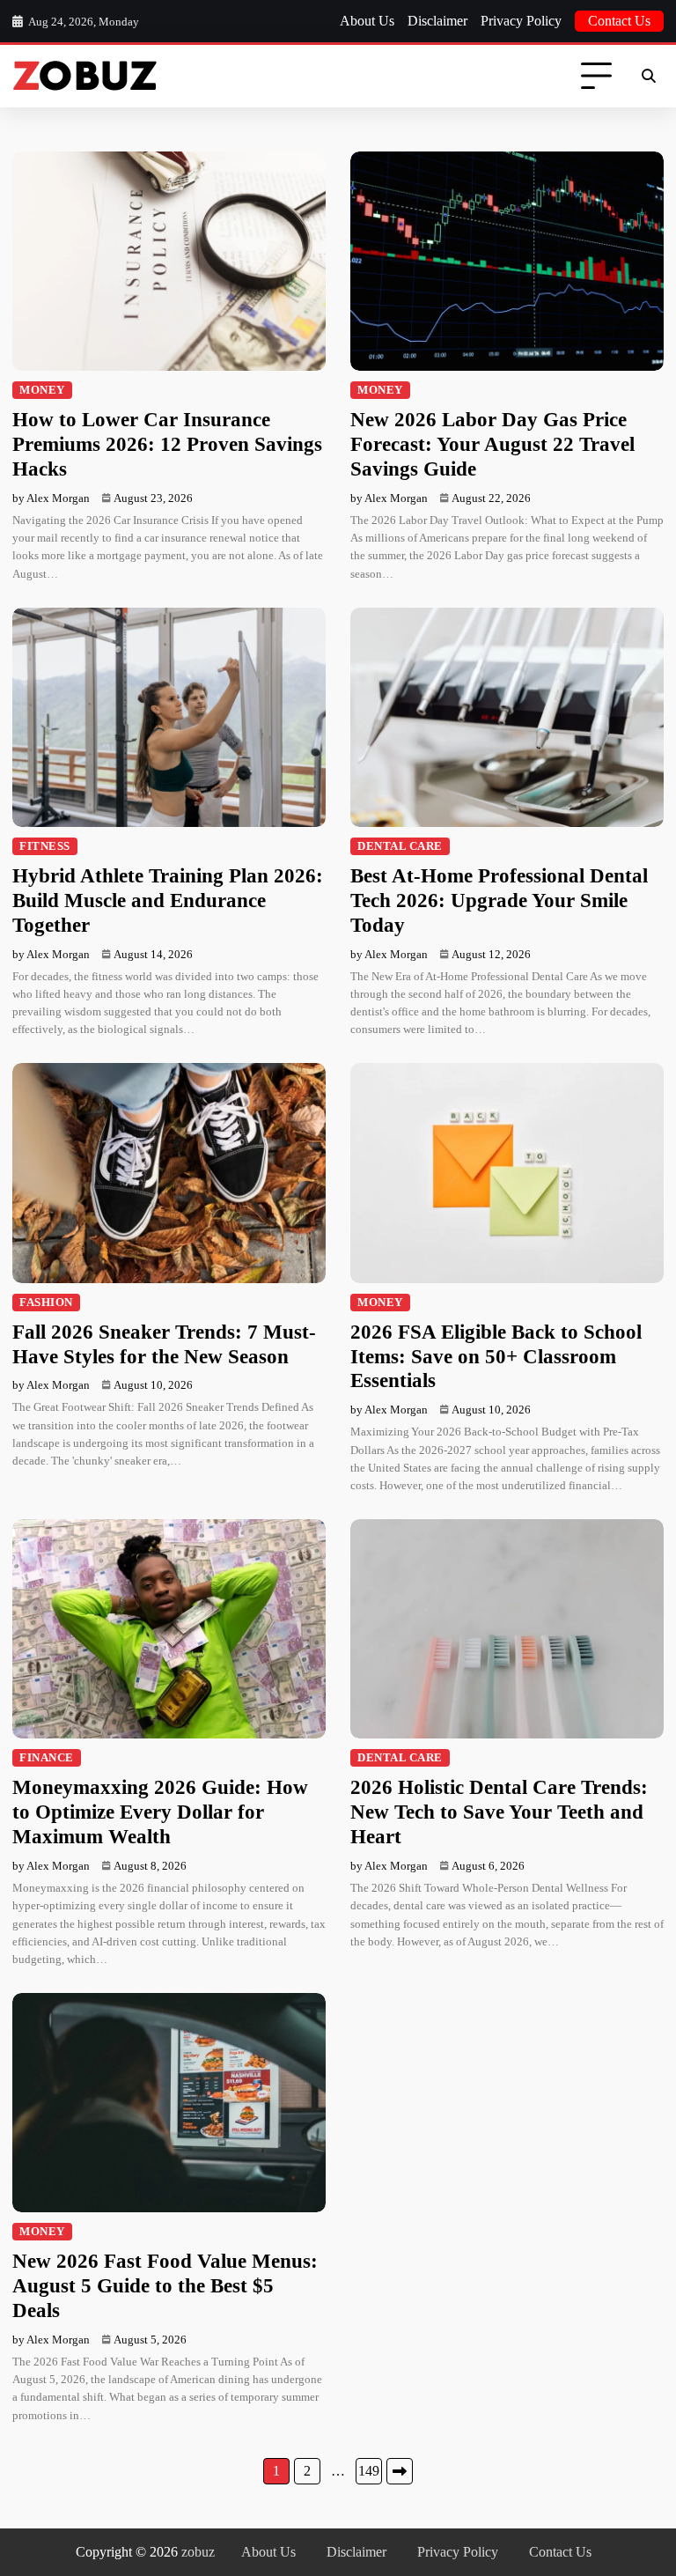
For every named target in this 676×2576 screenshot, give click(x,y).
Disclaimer (437, 21)
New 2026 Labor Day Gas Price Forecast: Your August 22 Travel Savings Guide (492, 444)
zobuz (198, 2552)
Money (42, 390)
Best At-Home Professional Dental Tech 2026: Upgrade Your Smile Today (499, 900)
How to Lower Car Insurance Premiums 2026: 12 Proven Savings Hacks (167, 444)
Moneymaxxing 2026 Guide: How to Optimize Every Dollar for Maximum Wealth (160, 1812)
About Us (367, 21)
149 (369, 2471)
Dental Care (400, 846)
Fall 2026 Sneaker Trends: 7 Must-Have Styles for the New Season (164, 1344)
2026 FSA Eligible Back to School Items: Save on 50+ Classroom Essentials (496, 1356)
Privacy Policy (521, 21)
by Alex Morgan (51, 498)
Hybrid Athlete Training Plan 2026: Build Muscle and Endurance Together (168, 900)
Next (400, 2471)
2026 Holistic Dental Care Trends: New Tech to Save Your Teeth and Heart (499, 1812)
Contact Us (619, 21)
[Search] (648, 77)
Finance (47, 1758)
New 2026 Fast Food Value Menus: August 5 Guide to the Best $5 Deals (165, 2285)
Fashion (46, 1303)
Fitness (45, 846)
